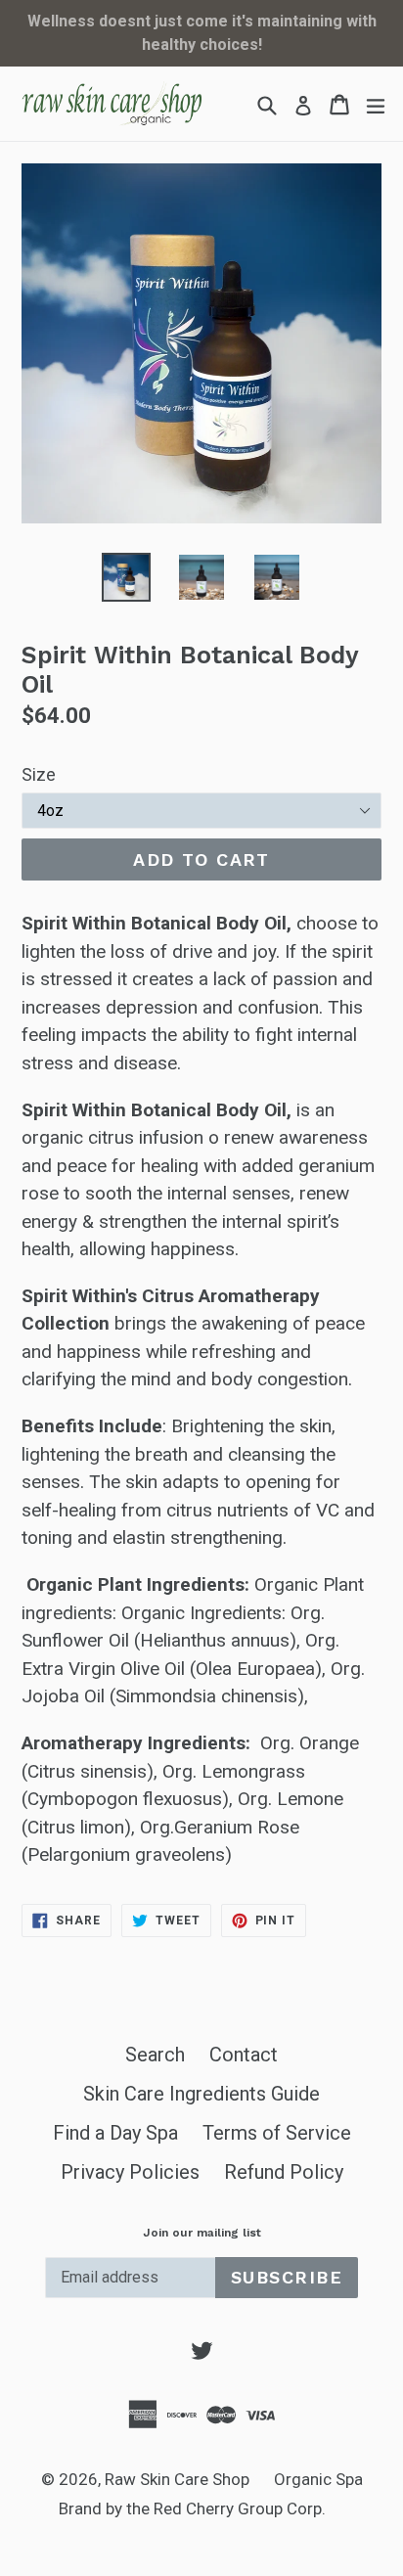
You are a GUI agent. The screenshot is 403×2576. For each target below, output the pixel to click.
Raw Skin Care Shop (177, 2479)
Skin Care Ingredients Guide (201, 2094)
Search (155, 2055)
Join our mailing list (202, 2233)
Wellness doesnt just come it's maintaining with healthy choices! (202, 33)
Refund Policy (284, 2172)
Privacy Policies (130, 2172)
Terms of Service (277, 2133)
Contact (244, 2055)
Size (39, 774)
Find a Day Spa (115, 2133)
